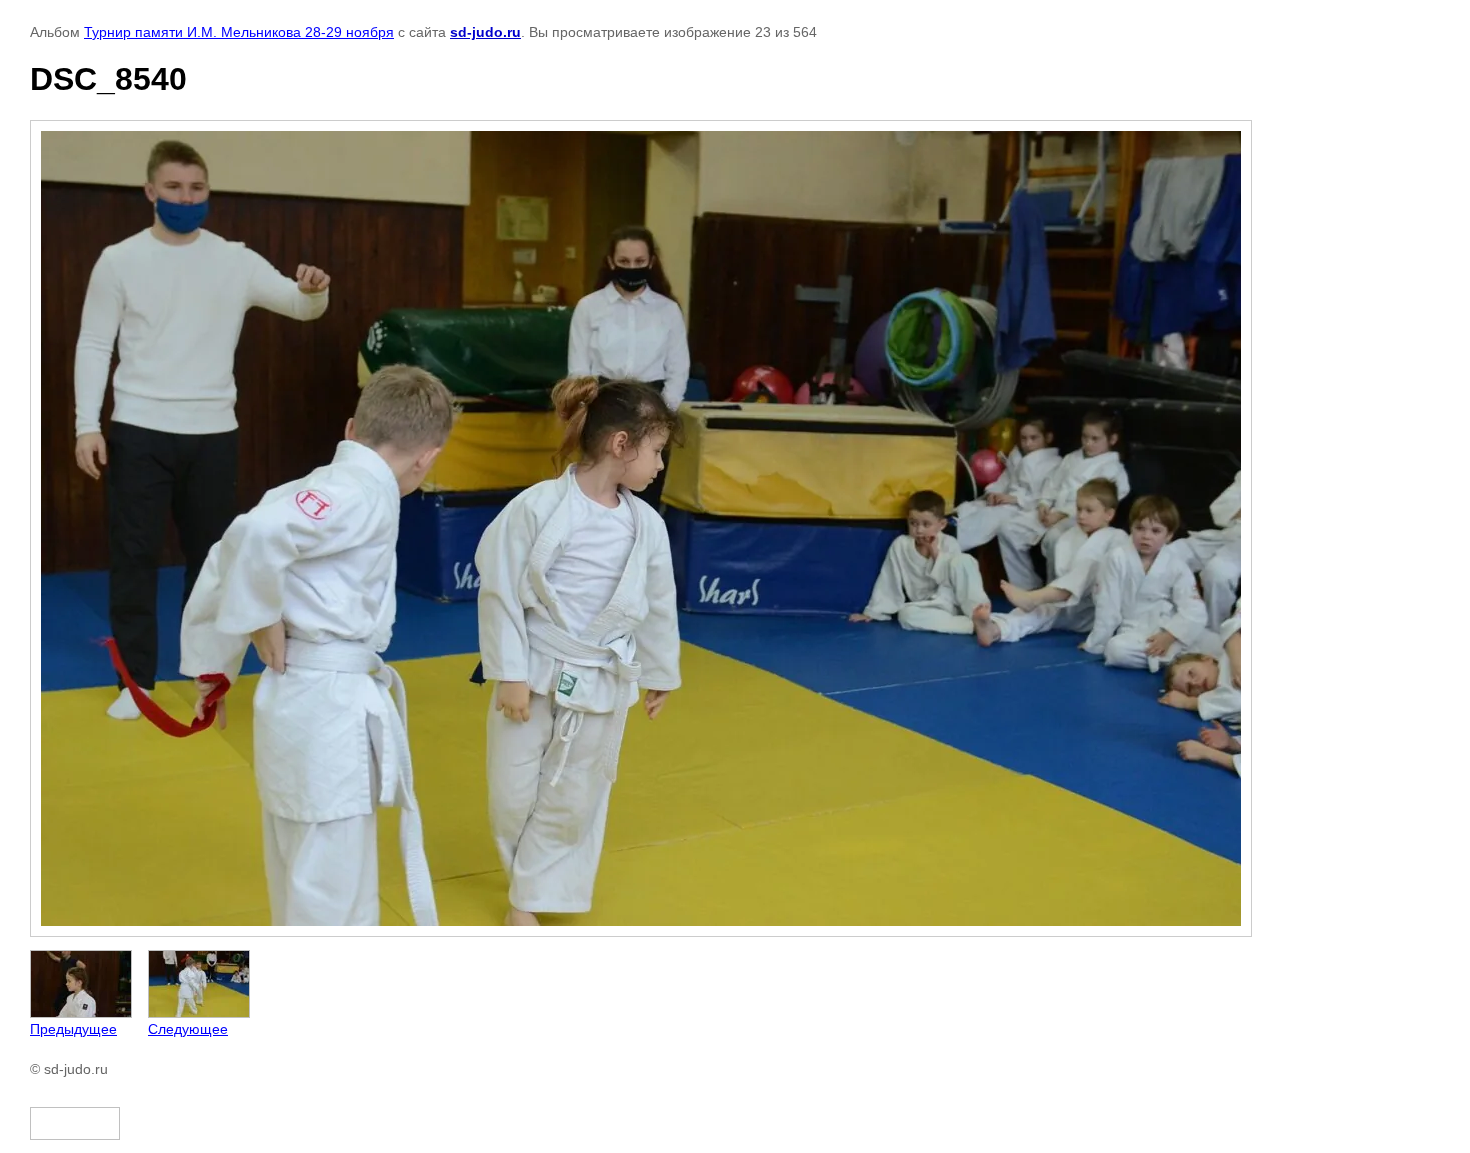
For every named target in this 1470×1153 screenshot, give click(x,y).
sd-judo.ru (485, 32)
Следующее (188, 1029)
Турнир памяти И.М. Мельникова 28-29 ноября (239, 32)
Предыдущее (73, 1029)
